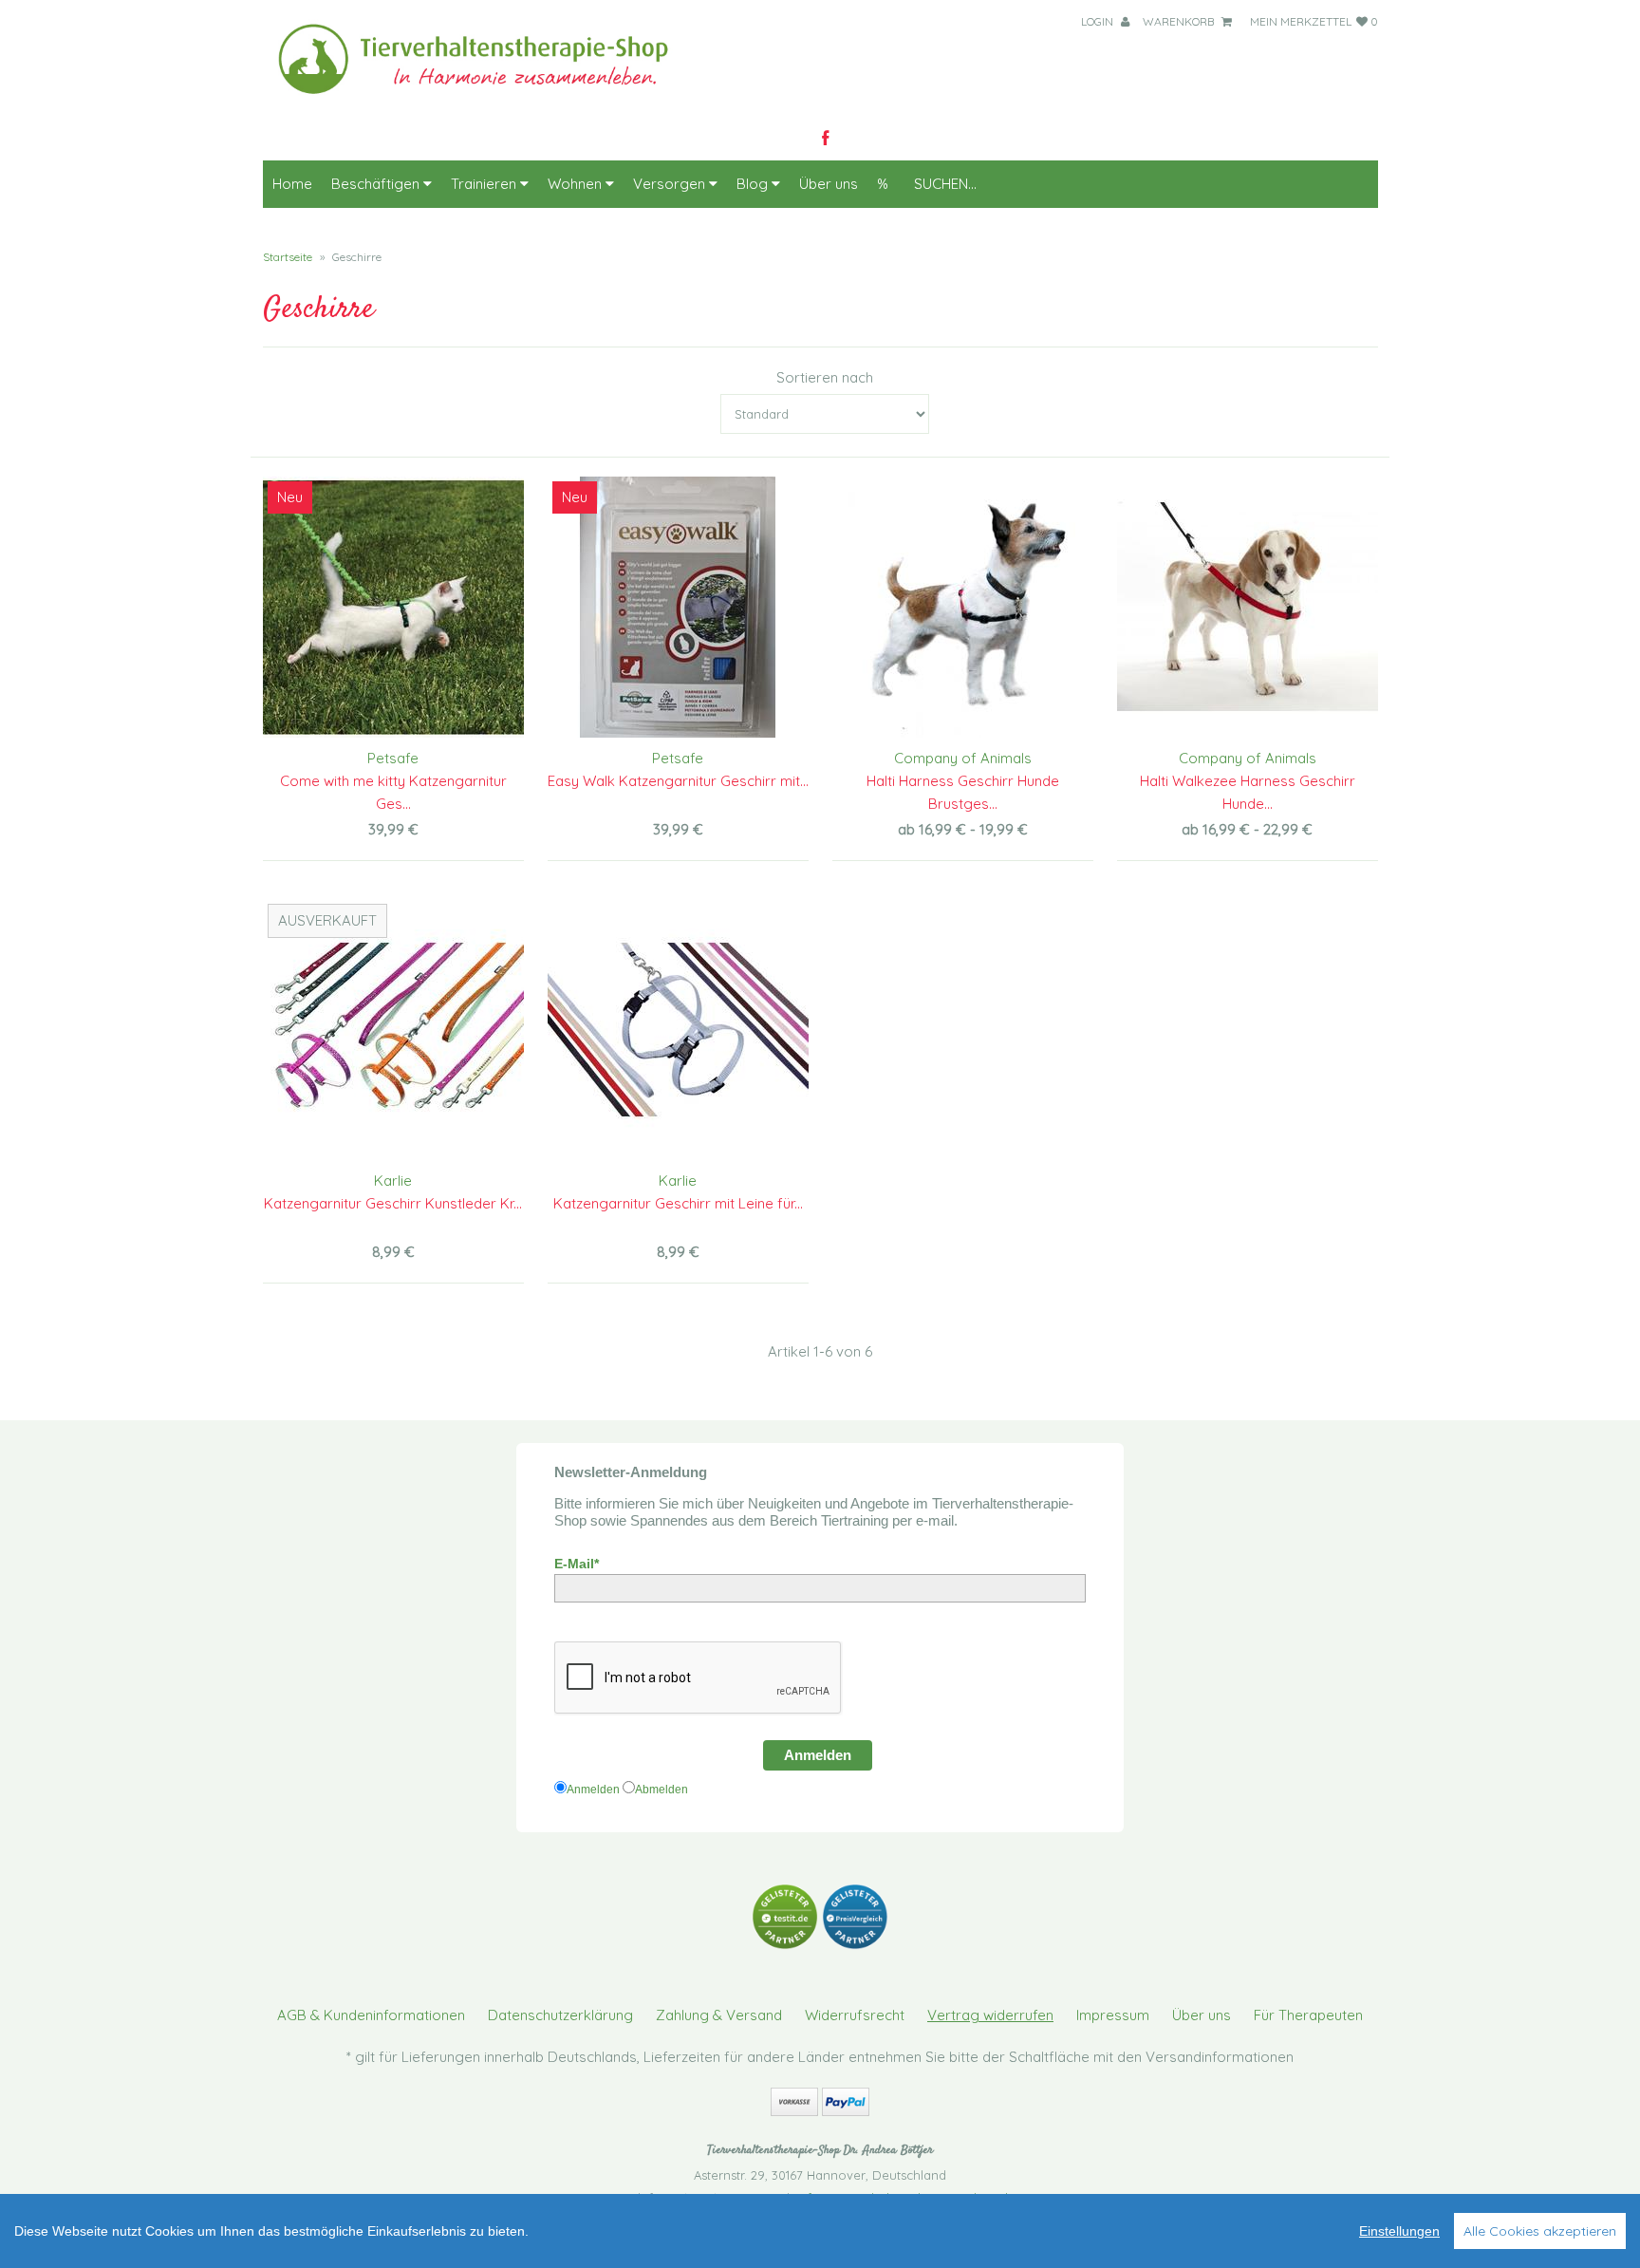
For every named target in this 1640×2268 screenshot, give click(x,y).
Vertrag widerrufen (990, 2015)
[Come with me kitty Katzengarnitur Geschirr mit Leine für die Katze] (393, 607)
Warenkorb (1180, 21)
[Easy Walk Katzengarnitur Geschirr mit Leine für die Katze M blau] (678, 607)
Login (1099, 21)
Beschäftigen (377, 184)
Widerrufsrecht (855, 2015)
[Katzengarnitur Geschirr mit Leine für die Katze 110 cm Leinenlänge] (678, 1030)
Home (292, 184)
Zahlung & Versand (719, 2015)
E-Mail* (577, 1564)
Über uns (829, 184)
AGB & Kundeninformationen (371, 2015)
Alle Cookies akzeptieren (1540, 2231)
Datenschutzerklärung (560, 2015)
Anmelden (818, 1755)
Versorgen (671, 184)
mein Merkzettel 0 (1314, 21)
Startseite (288, 257)
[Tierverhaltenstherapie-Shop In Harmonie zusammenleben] (485, 99)
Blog (754, 184)
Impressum (1113, 2015)
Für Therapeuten (1308, 2015)
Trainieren (485, 184)
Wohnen (577, 184)
